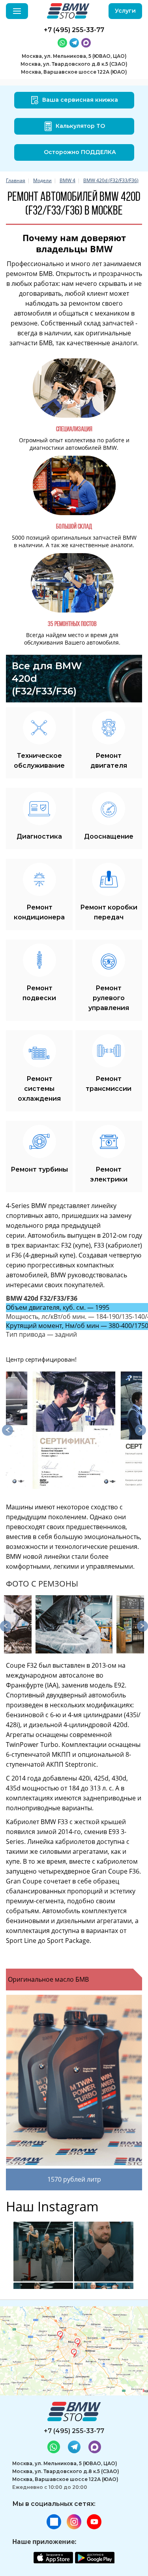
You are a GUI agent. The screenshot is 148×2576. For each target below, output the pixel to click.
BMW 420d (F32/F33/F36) (111, 180)
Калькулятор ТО (80, 126)
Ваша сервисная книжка (80, 100)
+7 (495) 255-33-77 (74, 2431)
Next (141, 1430)
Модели (42, 180)
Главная (16, 180)
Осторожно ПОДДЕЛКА (80, 152)
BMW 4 (67, 180)
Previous (7, 1430)
